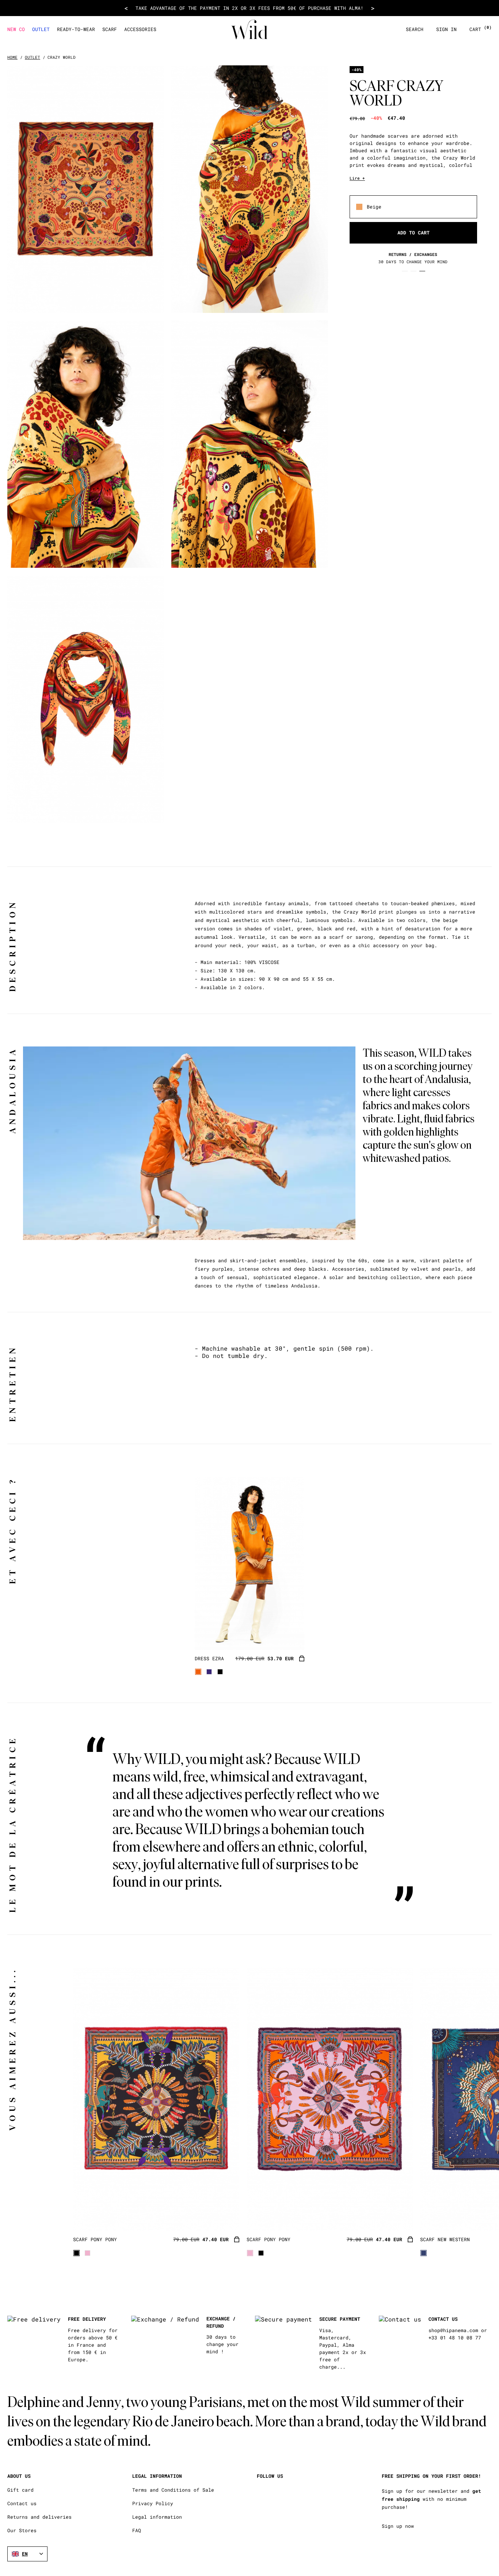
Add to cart (414, 233)
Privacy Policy (153, 2504)
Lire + (357, 178)
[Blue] (209, 1672)
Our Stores (22, 2531)
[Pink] (87, 2253)
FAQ (137, 2531)
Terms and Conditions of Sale (173, 2490)
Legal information (157, 2517)
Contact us (22, 2504)
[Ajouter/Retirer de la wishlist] (290, 1635)
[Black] (220, 1672)
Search (415, 29)
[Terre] (198, 1672)
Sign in (446, 29)
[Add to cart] (302, 1659)
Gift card (20, 2490)
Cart (481, 29)
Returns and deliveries (39, 2517)
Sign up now (398, 2526)
